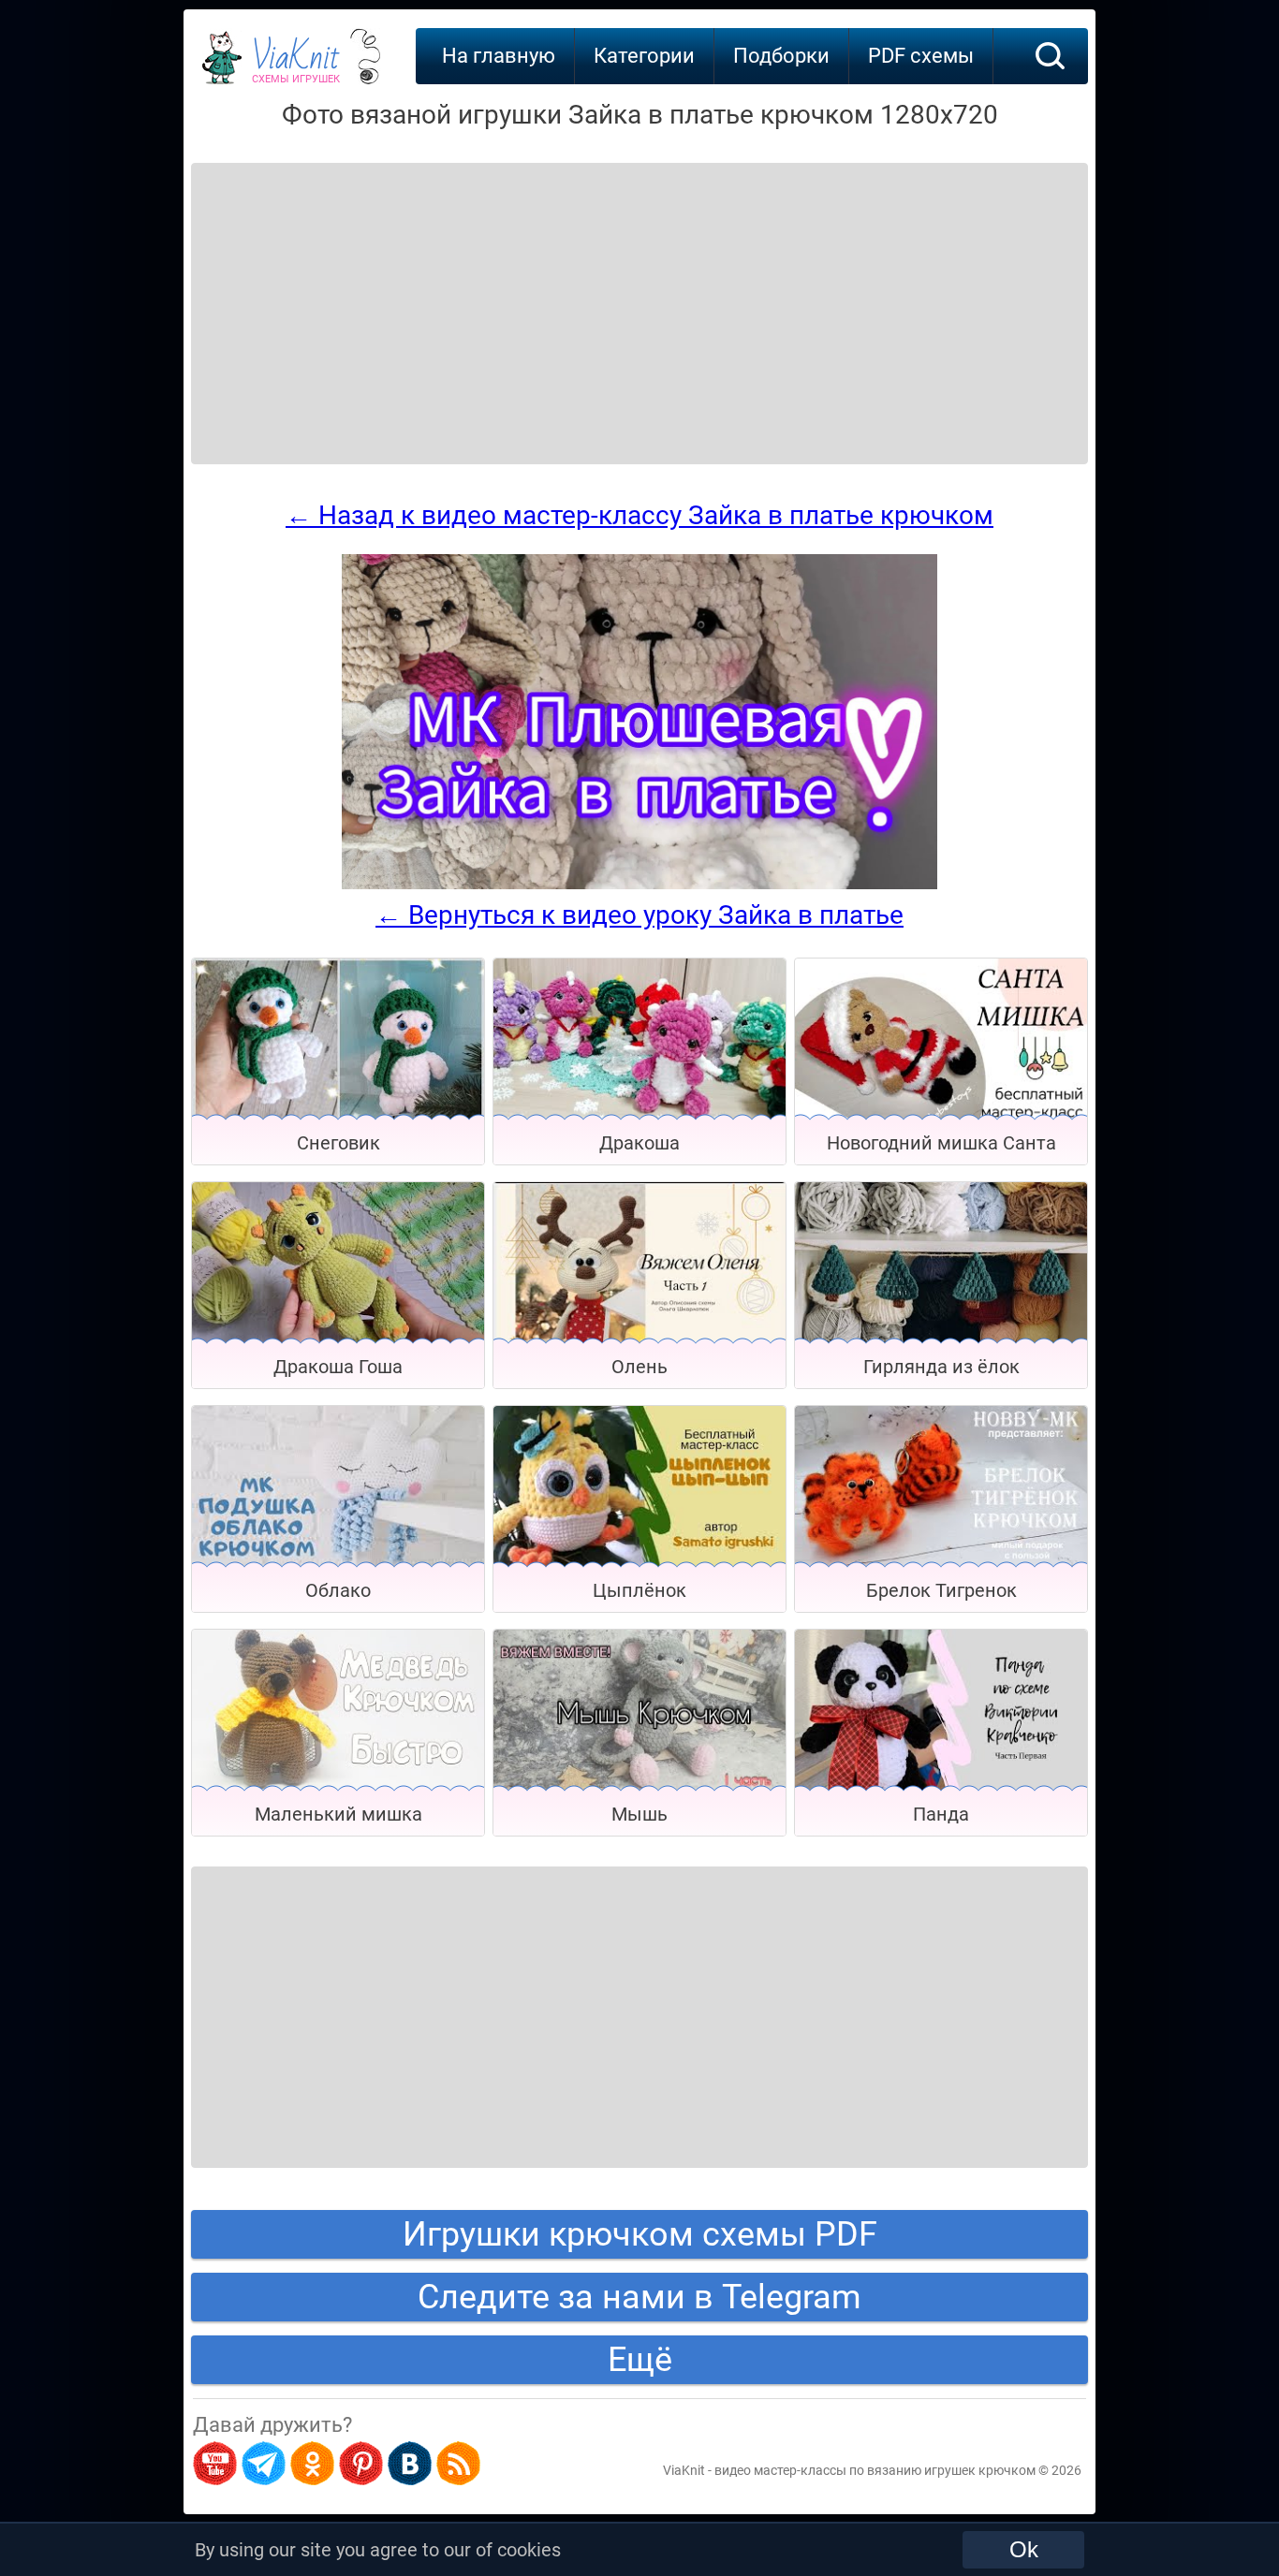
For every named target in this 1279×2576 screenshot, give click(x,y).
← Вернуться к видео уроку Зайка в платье (639, 915)
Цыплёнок (639, 1590)
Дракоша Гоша (338, 1367)
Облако (338, 1590)
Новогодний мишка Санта (941, 1143)
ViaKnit (296, 66)
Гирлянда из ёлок (941, 1367)
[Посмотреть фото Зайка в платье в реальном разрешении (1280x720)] (639, 885)
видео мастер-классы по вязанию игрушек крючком (875, 2470)
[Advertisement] (342, 290)
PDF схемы (921, 56)
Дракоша (639, 1143)
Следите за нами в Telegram (639, 2297)
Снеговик (338, 1143)
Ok (1024, 2549)
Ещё (640, 2360)
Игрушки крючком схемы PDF (640, 2234)
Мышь (639, 1814)
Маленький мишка (338, 1814)
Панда (941, 1814)
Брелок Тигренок (941, 1590)
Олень (639, 1367)
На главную (499, 56)
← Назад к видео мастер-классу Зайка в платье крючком (639, 515)
